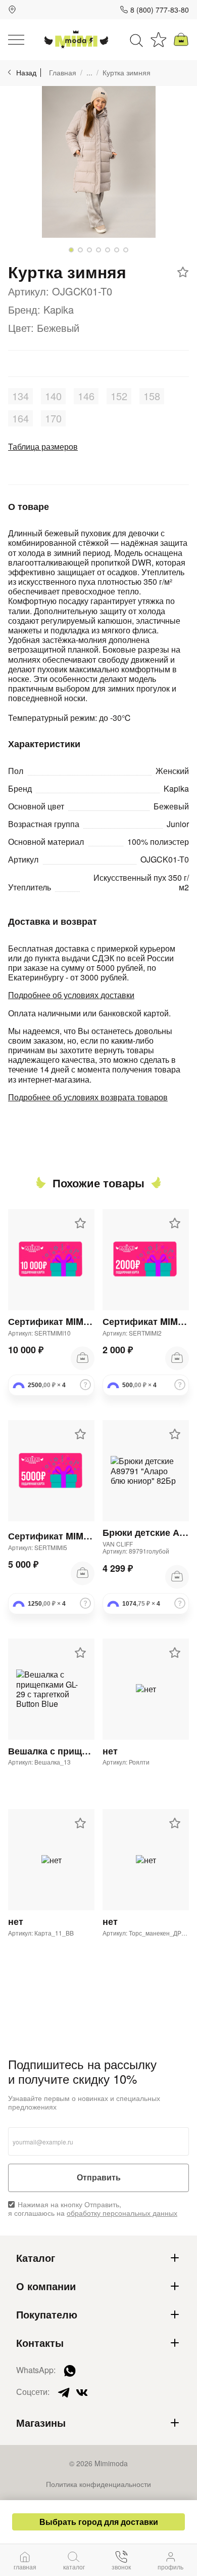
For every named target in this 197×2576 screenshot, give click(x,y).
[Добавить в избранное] (183, 272)
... (89, 73)
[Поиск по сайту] (136, 39)
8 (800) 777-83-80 (160, 10)
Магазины (41, 2423)
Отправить (99, 2178)
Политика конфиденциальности (98, 2484)
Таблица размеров (43, 446)
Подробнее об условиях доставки (71, 995)
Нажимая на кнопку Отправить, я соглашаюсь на (93, 2209)
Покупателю (47, 2314)
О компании (46, 2286)
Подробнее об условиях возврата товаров (88, 1097)
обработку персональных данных (122, 2213)
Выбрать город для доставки (99, 2522)
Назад (26, 73)
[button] (71, 250)
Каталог (36, 2258)
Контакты (40, 2343)
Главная (63, 73)
